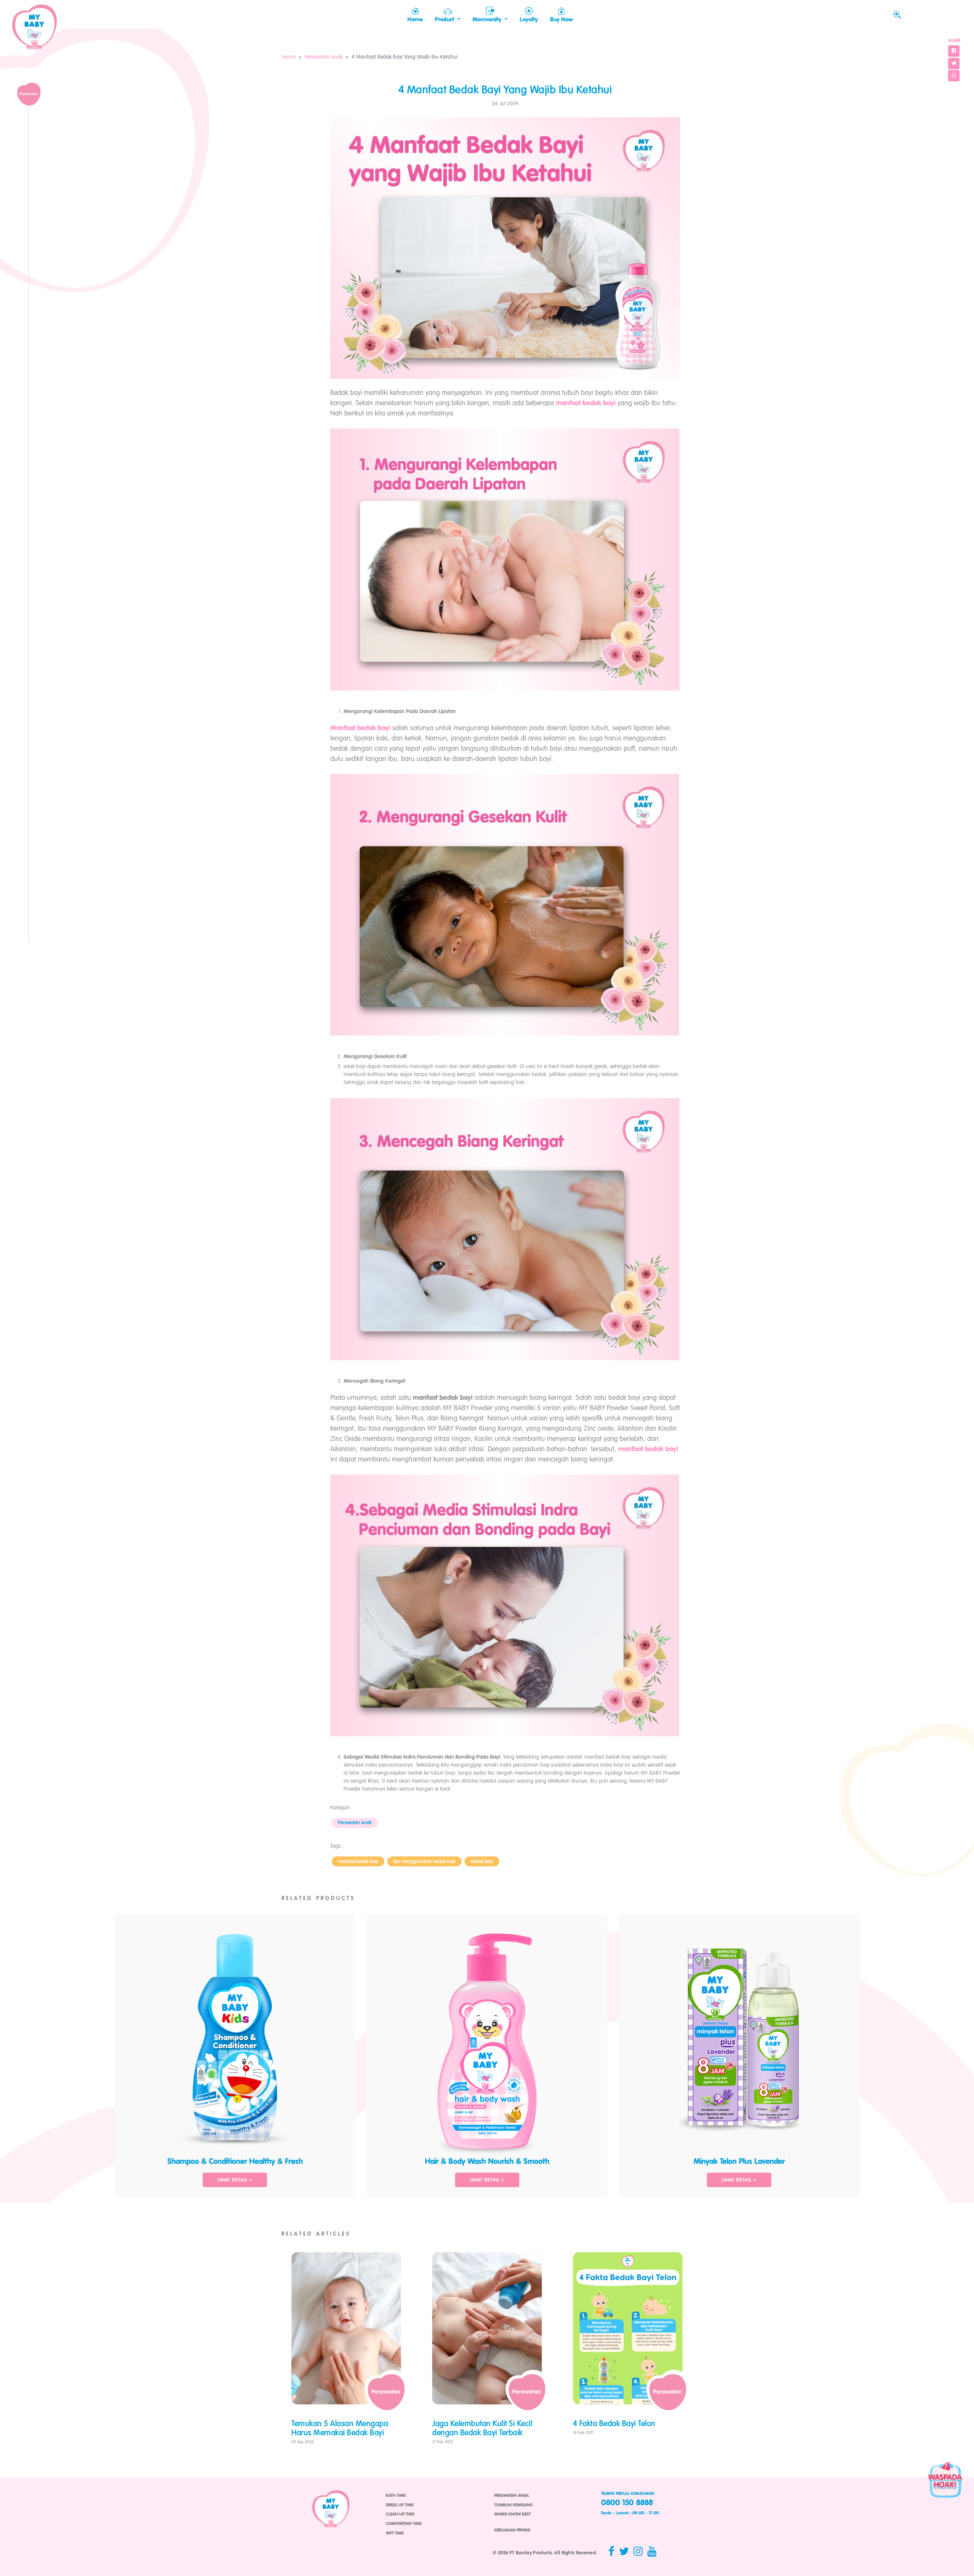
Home (289, 57)
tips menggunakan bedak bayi (424, 1862)
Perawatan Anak (324, 57)
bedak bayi (482, 1862)
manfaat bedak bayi (358, 1862)
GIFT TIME (395, 2533)
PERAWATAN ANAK (512, 2496)
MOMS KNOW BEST (512, 2514)
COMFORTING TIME (404, 2524)
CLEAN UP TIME (400, 2514)
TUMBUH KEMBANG (513, 2505)
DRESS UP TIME (400, 2505)
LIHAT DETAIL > (235, 2180)
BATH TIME (396, 2496)
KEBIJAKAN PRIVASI (512, 2530)
